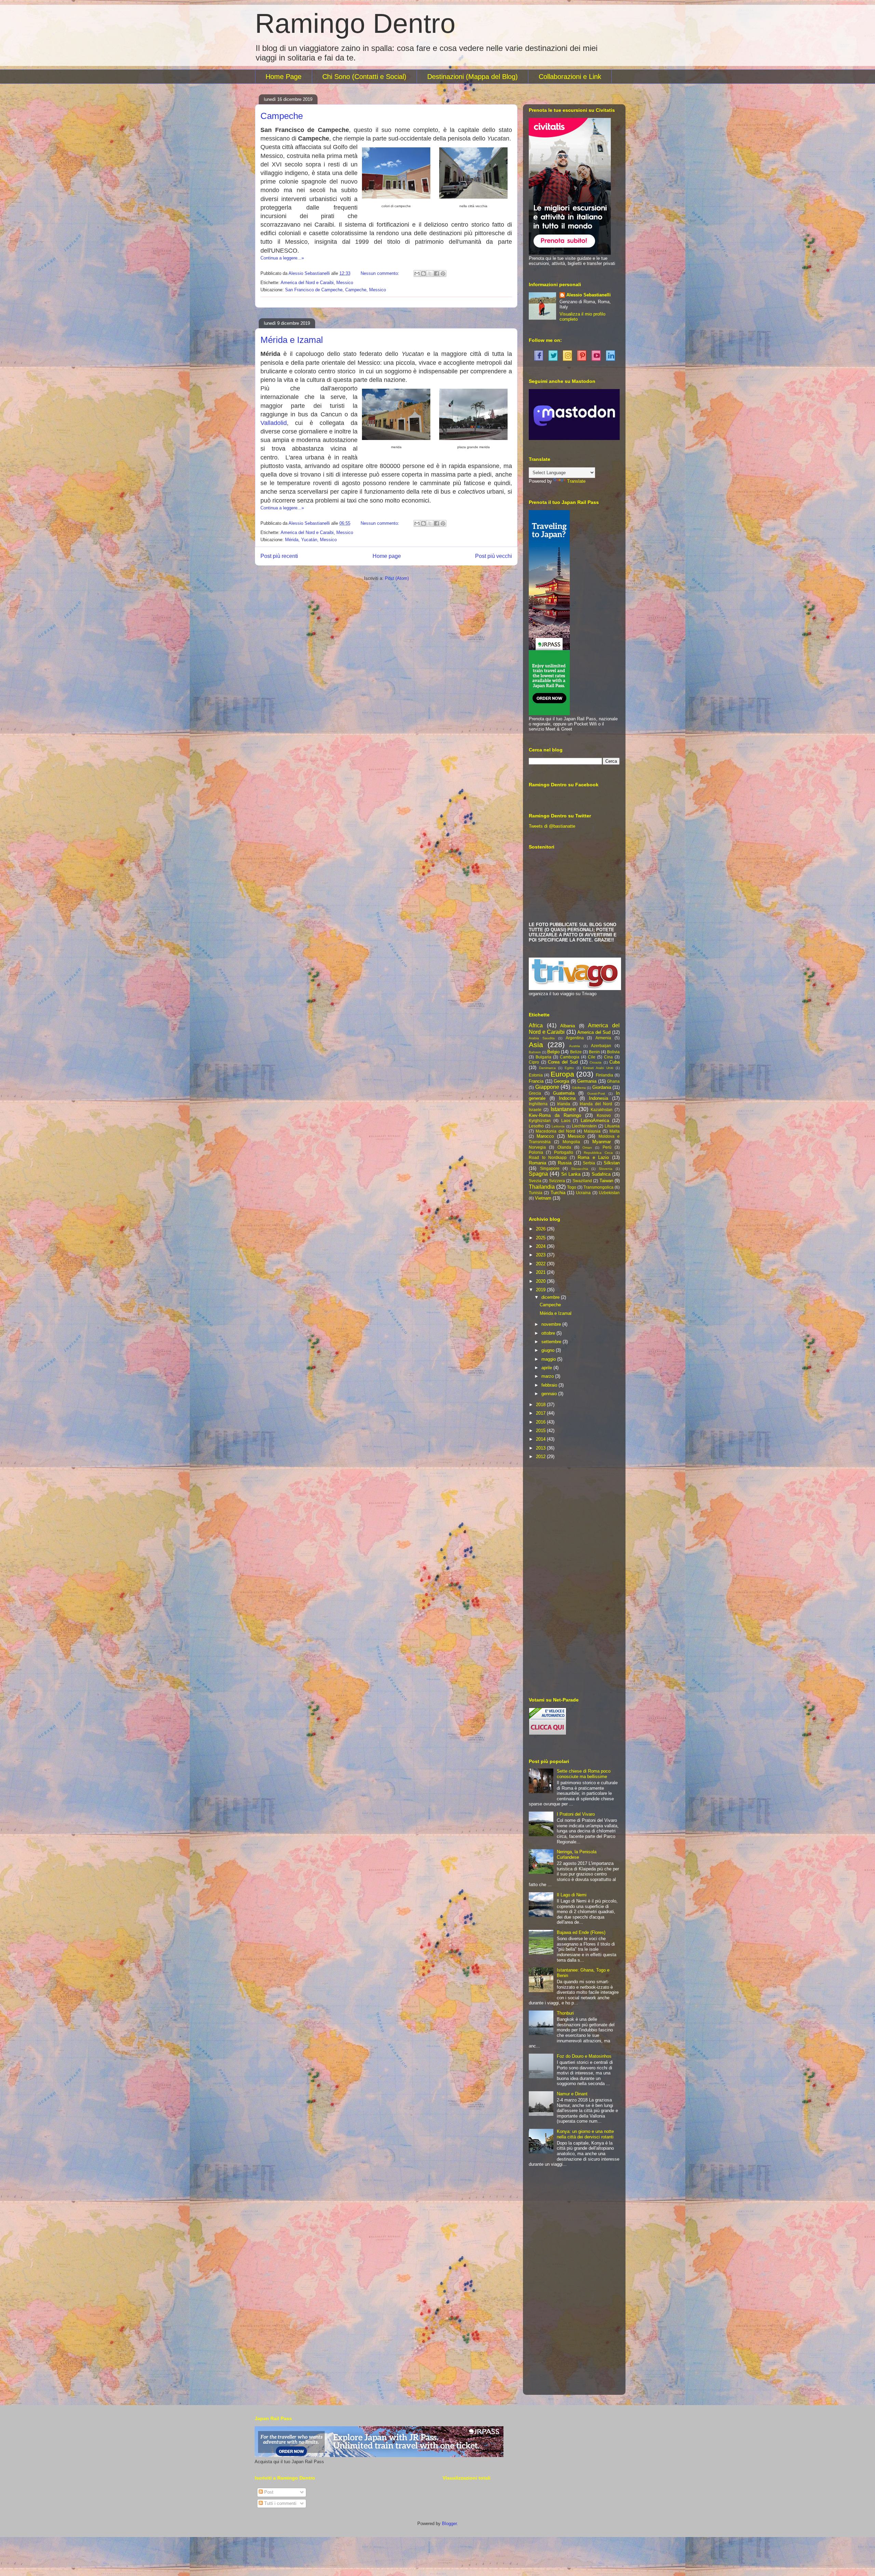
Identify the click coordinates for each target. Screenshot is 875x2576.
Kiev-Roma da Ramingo (555, 1115)
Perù (607, 1147)
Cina (608, 1057)
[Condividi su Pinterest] (443, 273)
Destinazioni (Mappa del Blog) (473, 77)
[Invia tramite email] (417, 273)
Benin (594, 1052)
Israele (535, 1110)
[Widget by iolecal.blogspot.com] (538, 355)
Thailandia (542, 1187)
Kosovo (604, 1115)
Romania (537, 1163)
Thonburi (565, 2013)
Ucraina (583, 1193)
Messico (345, 283)
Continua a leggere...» (282, 258)
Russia (565, 1163)
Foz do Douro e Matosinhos (584, 2056)
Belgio (553, 1052)
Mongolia (571, 1142)
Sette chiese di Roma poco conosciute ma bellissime (584, 1774)
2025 (541, 1238)
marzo (548, 1376)
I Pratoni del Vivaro (576, 1814)
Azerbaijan (601, 1046)
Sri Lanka (571, 1174)
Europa (562, 1074)
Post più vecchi (494, 556)
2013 (541, 1448)
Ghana (613, 1081)
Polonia (536, 1152)
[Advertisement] (574, 1579)
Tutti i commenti (280, 2503)
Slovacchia (580, 1169)
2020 (541, 1281)
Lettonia (558, 1126)
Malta (615, 1131)
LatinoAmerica (595, 1120)
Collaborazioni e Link (570, 77)
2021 (541, 1272)
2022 (541, 1264)
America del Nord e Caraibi (307, 283)
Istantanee (563, 1109)
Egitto (569, 1068)
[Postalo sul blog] (423, 273)
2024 (541, 1246)
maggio (549, 1359)
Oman (587, 1147)
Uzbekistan (609, 1193)
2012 (541, 1457)
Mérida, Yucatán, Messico (311, 540)
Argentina (575, 1038)
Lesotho (536, 1126)
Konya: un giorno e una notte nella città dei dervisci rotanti (585, 2134)
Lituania (612, 1126)
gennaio (550, 1394)
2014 (541, 1439)
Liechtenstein (584, 1126)
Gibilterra (579, 1088)
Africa (536, 1025)
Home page (387, 556)
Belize (576, 1052)
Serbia (589, 1163)
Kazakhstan (602, 1110)
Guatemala (564, 1093)
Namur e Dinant (572, 2094)
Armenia (603, 1038)
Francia (536, 1081)
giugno (549, 1350)
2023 (541, 1255)
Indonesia (598, 1098)
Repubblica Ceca (598, 1153)
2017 (541, 1413)
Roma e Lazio (593, 1157)
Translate (576, 481)
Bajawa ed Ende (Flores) (581, 1932)
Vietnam (543, 1198)
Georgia (561, 1081)
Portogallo (564, 1152)
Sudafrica (601, 1174)
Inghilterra (538, 1104)
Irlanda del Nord (596, 1104)
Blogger (449, 2524)
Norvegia (537, 1147)
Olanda (564, 1147)
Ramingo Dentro (355, 23)
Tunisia (536, 1193)
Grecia (535, 1093)
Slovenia (606, 1169)
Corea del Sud (563, 1062)
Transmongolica (598, 1187)
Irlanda (564, 1104)
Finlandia (604, 1075)
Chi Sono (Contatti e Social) (364, 77)
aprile (547, 1368)
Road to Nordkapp (548, 1157)
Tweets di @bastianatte (552, 826)
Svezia (535, 1181)
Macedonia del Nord (555, 1131)
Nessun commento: (381, 273)
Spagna (538, 1174)
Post (268, 2492)
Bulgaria (543, 1057)
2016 (541, 1422)
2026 (541, 1229)
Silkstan (612, 1163)
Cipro (534, 1062)
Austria (575, 1046)
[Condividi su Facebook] (436, 273)
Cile (592, 1057)
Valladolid (274, 423)
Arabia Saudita (542, 1038)
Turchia (558, 1193)
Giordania (602, 1087)
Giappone (547, 1087)
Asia (536, 1045)
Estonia (536, 1075)
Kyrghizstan (540, 1120)
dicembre (551, 1297)
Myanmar (602, 1142)
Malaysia (592, 1131)
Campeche (282, 116)
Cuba (615, 1062)
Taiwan (606, 1181)
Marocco (545, 1136)
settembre (552, 1342)
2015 (541, 1431)
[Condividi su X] (430, 273)
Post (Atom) (397, 578)
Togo (572, 1187)
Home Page (284, 77)
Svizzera (557, 1181)
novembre (552, 1324)
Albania (568, 1026)
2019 (541, 1290)
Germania (587, 1081)
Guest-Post (596, 1093)
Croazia (596, 1062)
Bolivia (613, 1052)
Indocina (567, 1098)
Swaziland (582, 1181)
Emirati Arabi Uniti (598, 1068)
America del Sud (594, 1032)
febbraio (550, 1385)
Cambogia (570, 1057)
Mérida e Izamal (292, 340)
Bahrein (535, 1052)
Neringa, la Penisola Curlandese (577, 1854)
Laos (566, 1120)
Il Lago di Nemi (572, 1895)
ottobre (549, 1333)
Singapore (550, 1168)
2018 (541, 1405)
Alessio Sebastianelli (589, 295)
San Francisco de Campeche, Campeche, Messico (335, 290)
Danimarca (547, 1068)
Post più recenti (279, 556)
